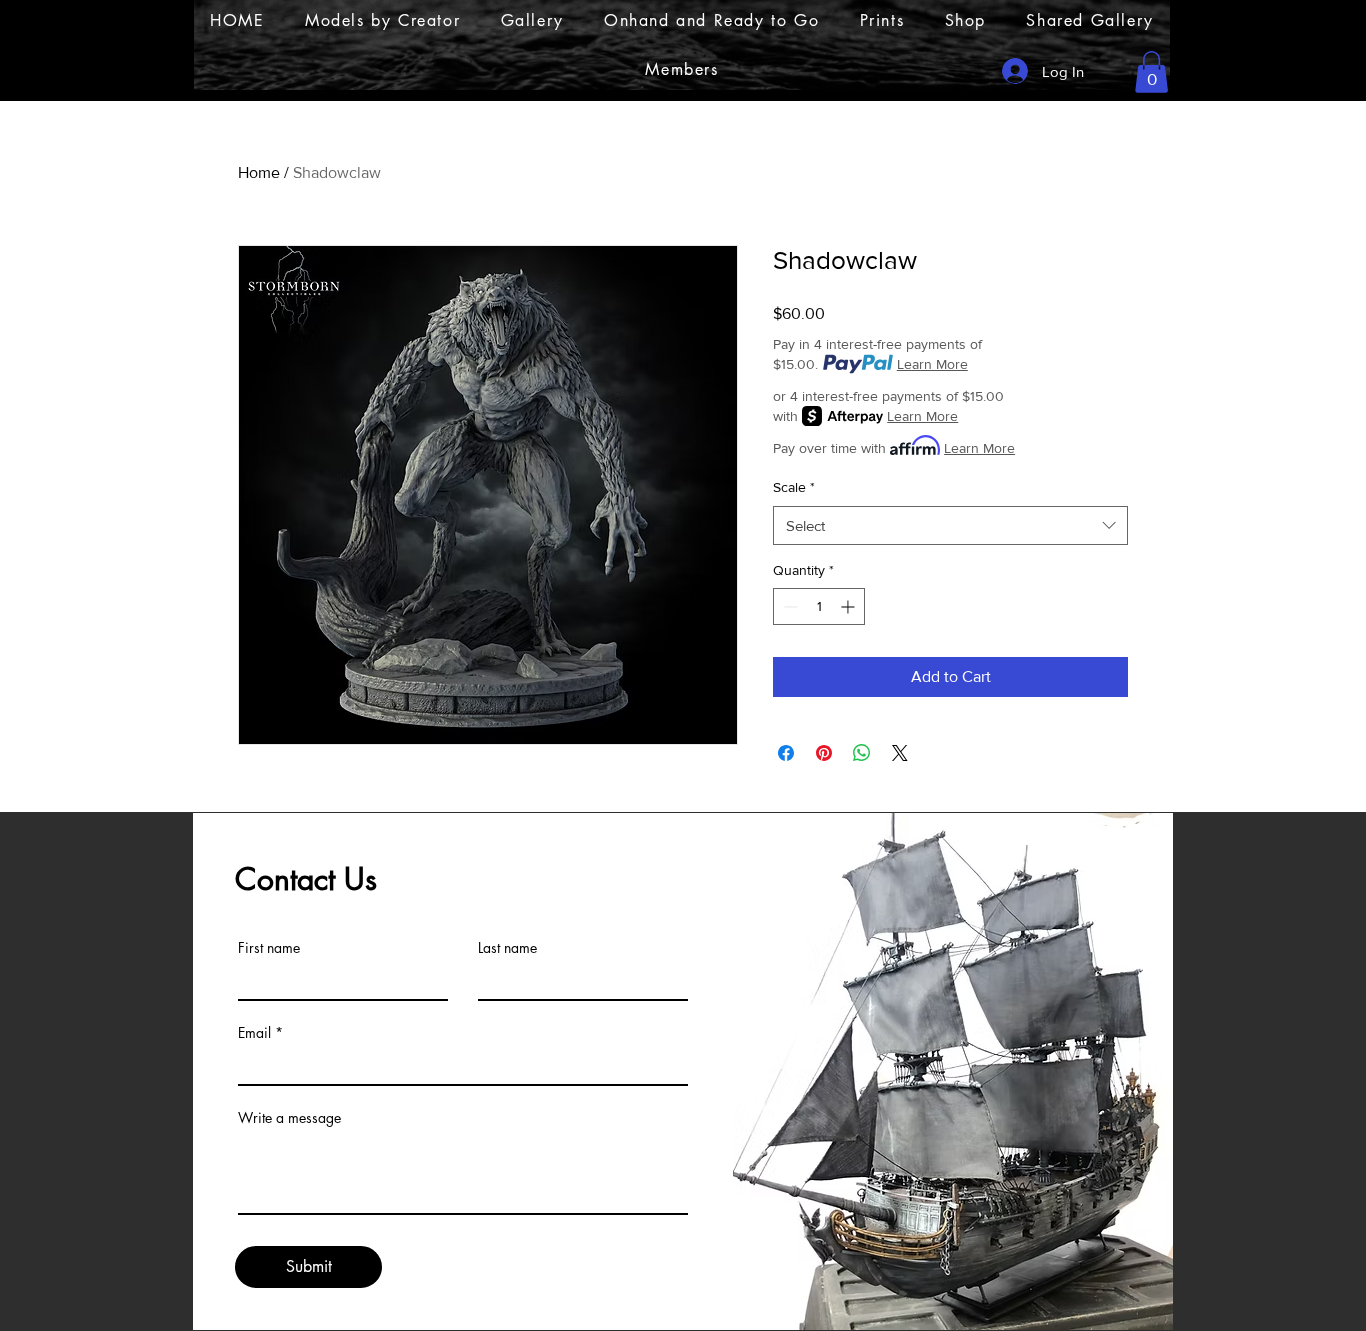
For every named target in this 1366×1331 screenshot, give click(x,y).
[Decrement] (788, 606)
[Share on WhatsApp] (862, 753)
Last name (507, 948)
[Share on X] (900, 753)
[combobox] (950, 525)
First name (269, 948)
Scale (794, 487)
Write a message (289, 1118)
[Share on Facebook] (786, 753)
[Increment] (849, 606)
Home (259, 172)
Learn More (932, 364)
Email (254, 1033)
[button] (1151, 72)
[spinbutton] (819, 606)
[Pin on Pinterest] (824, 753)
